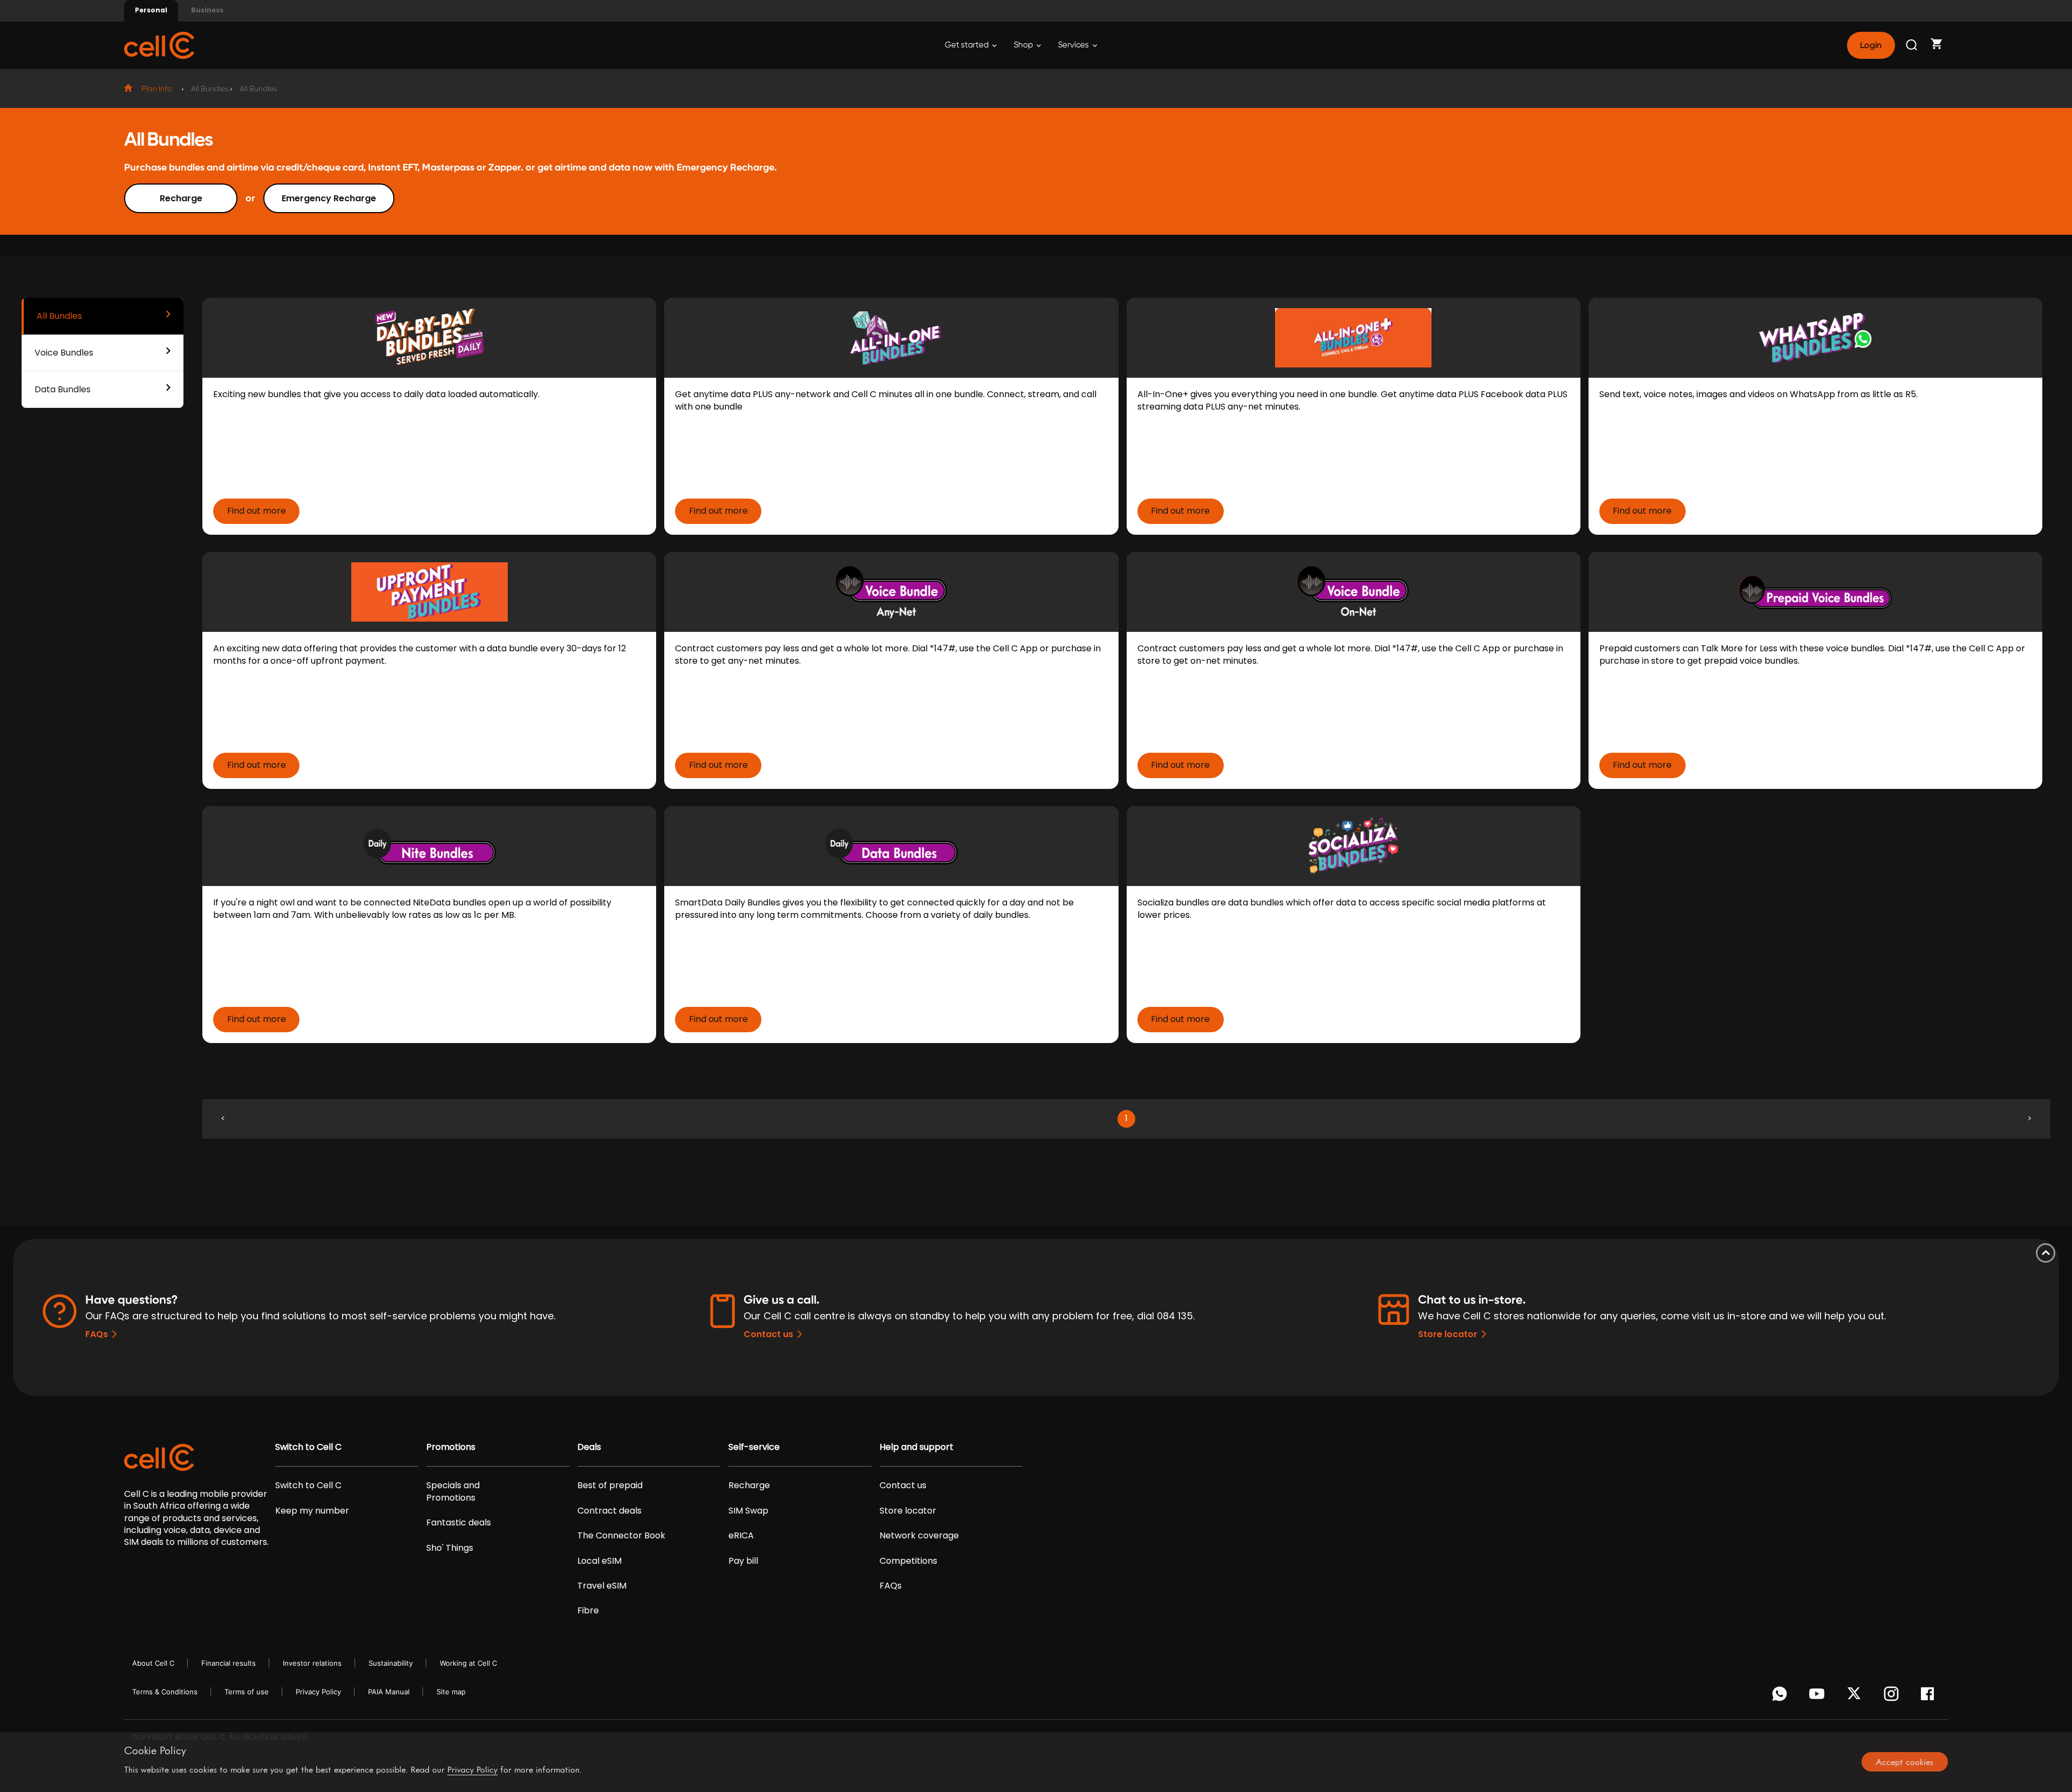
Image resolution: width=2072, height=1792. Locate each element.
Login (1871, 45)
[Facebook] (1930, 1696)
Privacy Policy (318, 1692)
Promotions (451, 1447)
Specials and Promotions (453, 1491)
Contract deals (609, 1511)
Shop (1024, 45)
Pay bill (743, 1561)
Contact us (768, 1334)
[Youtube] (1819, 1696)
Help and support (916, 1447)
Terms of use (247, 1692)
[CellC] (159, 45)
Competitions (908, 1561)
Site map (451, 1692)
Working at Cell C (468, 1663)
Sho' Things (450, 1548)
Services (1074, 45)
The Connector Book (621, 1536)
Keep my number (312, 1511)
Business (207, 10)
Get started (967, 45)
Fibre (588, 1611)
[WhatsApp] (1781, 1696)
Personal (151, 10)
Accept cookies (1904, 1762)
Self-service (754, 1447)
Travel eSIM (602, 1586)
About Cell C (153, 1663)
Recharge (181, 198)
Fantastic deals (459, 1523)
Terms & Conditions (165, 1692)
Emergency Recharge (329, 198)
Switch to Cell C (308, 1447)
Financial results (229, 1663)
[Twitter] (1856, 1696)
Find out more (257, 511)
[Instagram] (1893, 1696)
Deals (589, 1447)
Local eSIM (599, 1561)
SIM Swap (748, 1511)
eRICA (741, 1536)
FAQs (97, 1334)
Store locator (1448, 1334)
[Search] (1912, 45)
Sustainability (391, 1663)
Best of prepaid (610, 1486)
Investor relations (312, 1663)
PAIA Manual (389, 1692)
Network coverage (919, 1536)
